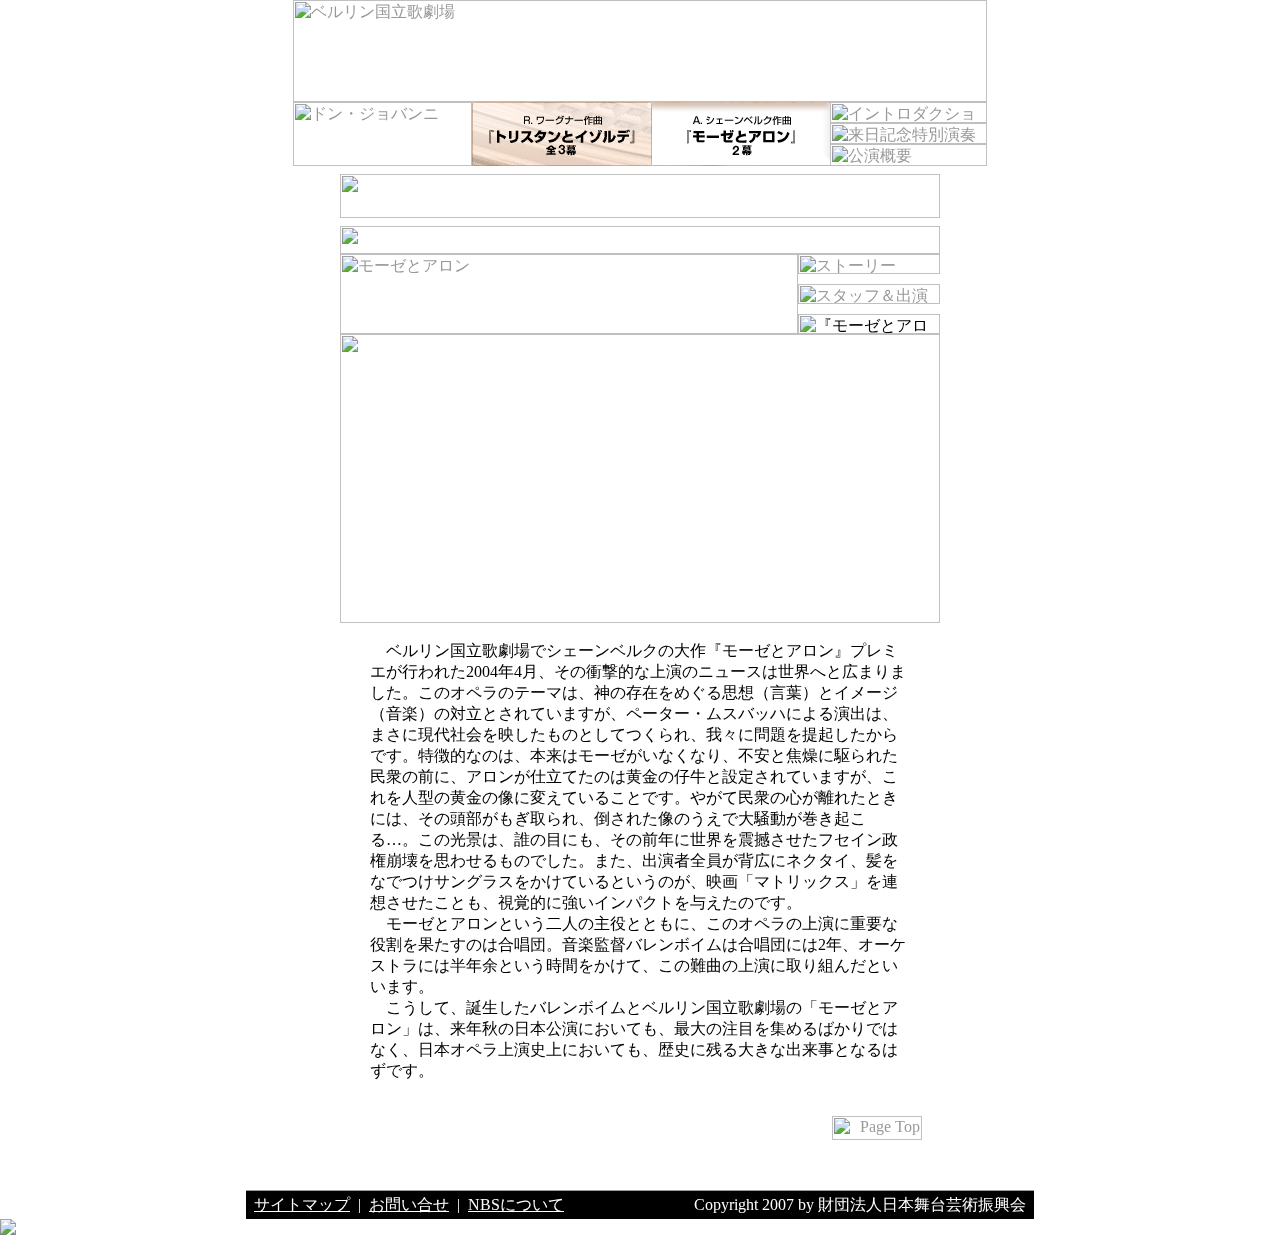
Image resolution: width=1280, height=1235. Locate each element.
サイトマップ (302, 1204)
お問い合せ (409, 1204)
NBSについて (516, 1204)
